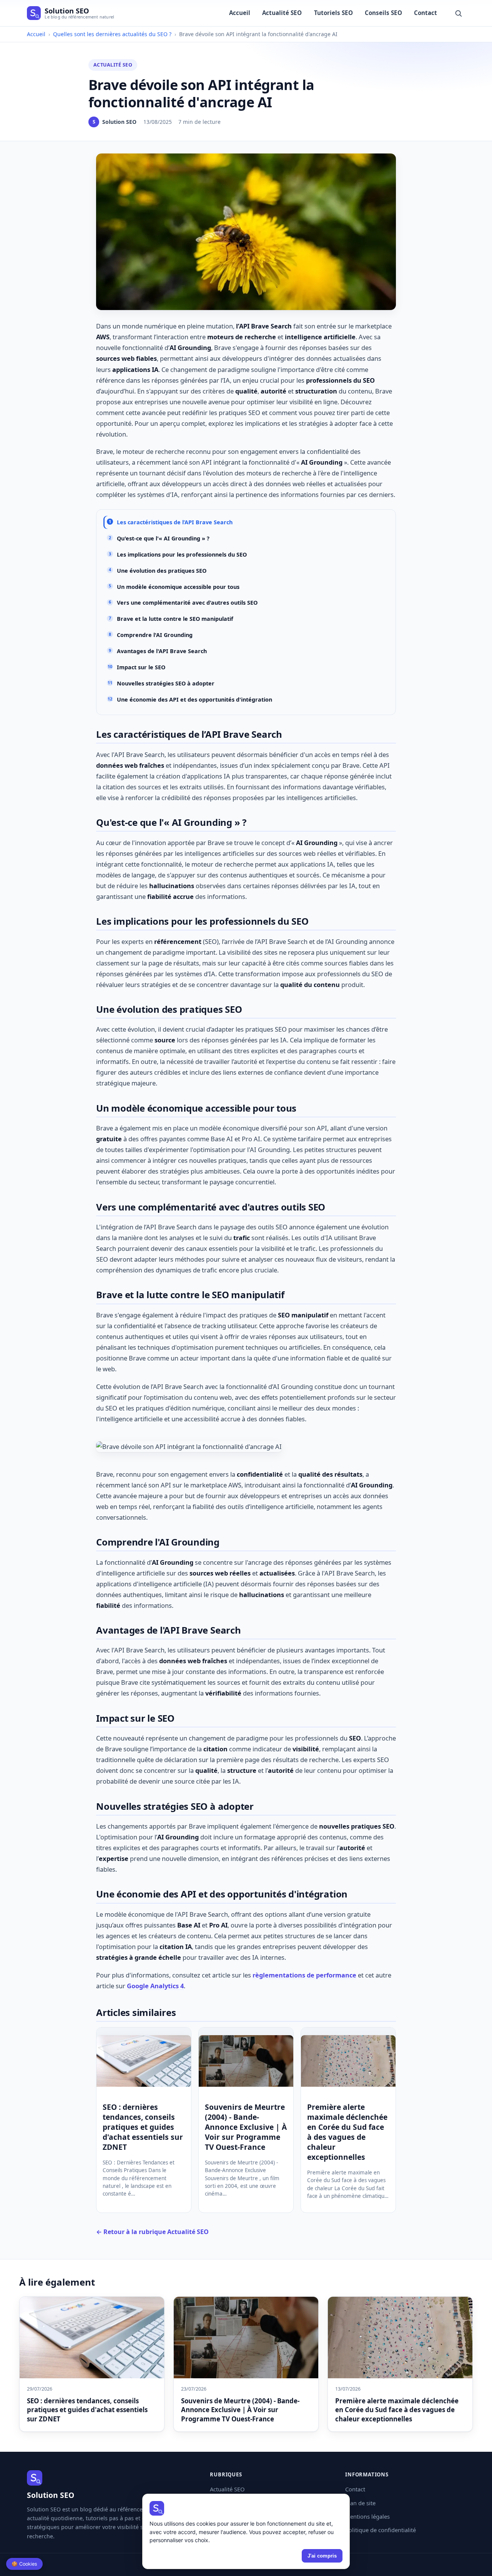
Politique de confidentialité (381, 2530)
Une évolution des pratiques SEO (162, 571)
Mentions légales (367, 2516)
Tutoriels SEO (333, 13)
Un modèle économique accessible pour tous (178, 587)
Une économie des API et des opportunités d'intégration (194, 699)
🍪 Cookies (24, 2564)
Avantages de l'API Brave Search (162, 651)
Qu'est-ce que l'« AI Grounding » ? (163, 538)
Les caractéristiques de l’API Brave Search (175, 522)
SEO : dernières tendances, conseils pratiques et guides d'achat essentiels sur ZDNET (143, 2127)
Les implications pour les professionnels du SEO (182, 554)
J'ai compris (322, 2556)
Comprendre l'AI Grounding (155, 635)
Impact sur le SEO (141, 667)
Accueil (240, 13)
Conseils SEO (383, 13)
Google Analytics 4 (155, 1986)
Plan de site (360, 2503)
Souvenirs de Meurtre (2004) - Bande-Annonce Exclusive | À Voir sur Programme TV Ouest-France (246, 2127)
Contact (426, 13)
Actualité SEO (282, 13)
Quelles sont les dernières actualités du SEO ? (112, 34)
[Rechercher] (458, 13)
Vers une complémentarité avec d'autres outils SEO (187, 603)
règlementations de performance (304, 1975)
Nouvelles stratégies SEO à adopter (166, 683)
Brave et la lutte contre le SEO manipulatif (175, 619)
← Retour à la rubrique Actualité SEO (152, 2232)
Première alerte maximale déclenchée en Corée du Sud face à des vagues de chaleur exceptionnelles (347, 2132)
